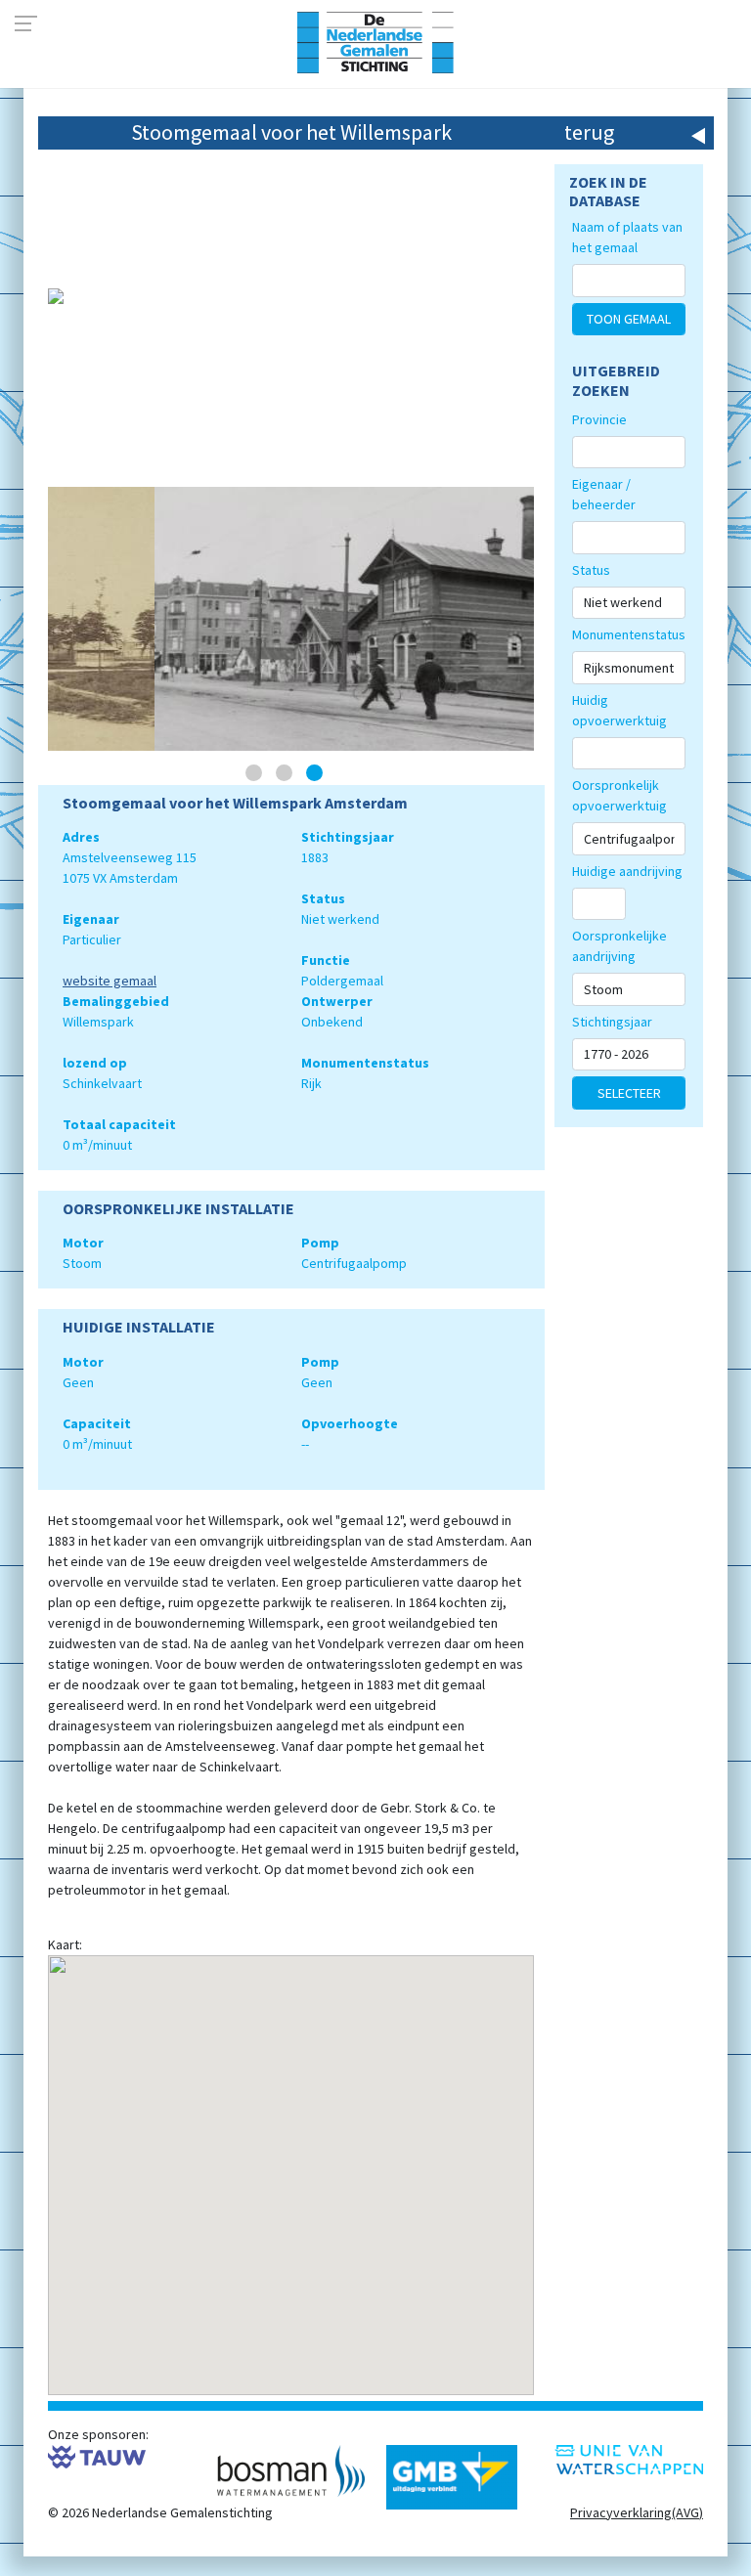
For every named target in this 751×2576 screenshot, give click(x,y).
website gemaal (110, 981)
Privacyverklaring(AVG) (637, 2512)
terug (589, 132)
